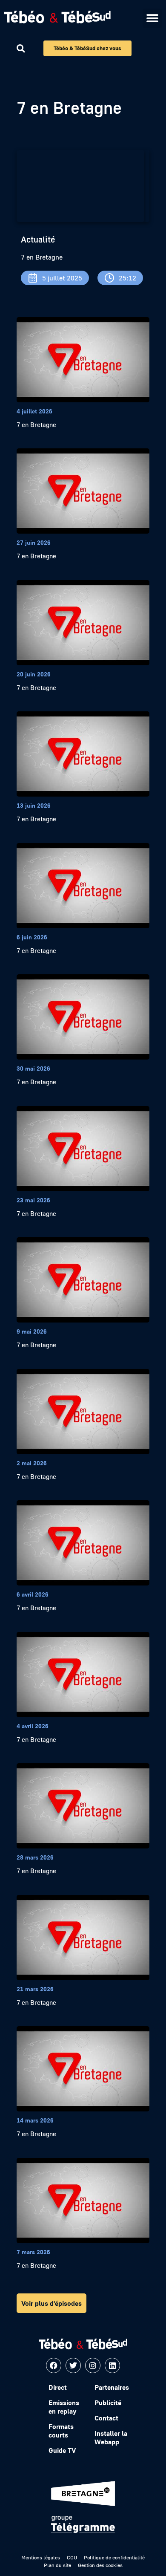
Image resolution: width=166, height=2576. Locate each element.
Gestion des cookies (100, 2565)
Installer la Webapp (111, 2437)
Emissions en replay (64, 2407)
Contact (106, 2418)
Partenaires (112, 2387)
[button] (152, 18)
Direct (58, 2387)
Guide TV (62, 2450)
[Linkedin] (112, 2365)
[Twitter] (73, 2365)
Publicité (108, 2403)
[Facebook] (54, 2365)
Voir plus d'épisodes (52, 2303)
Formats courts (61, 2431)
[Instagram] (93, 2365)
